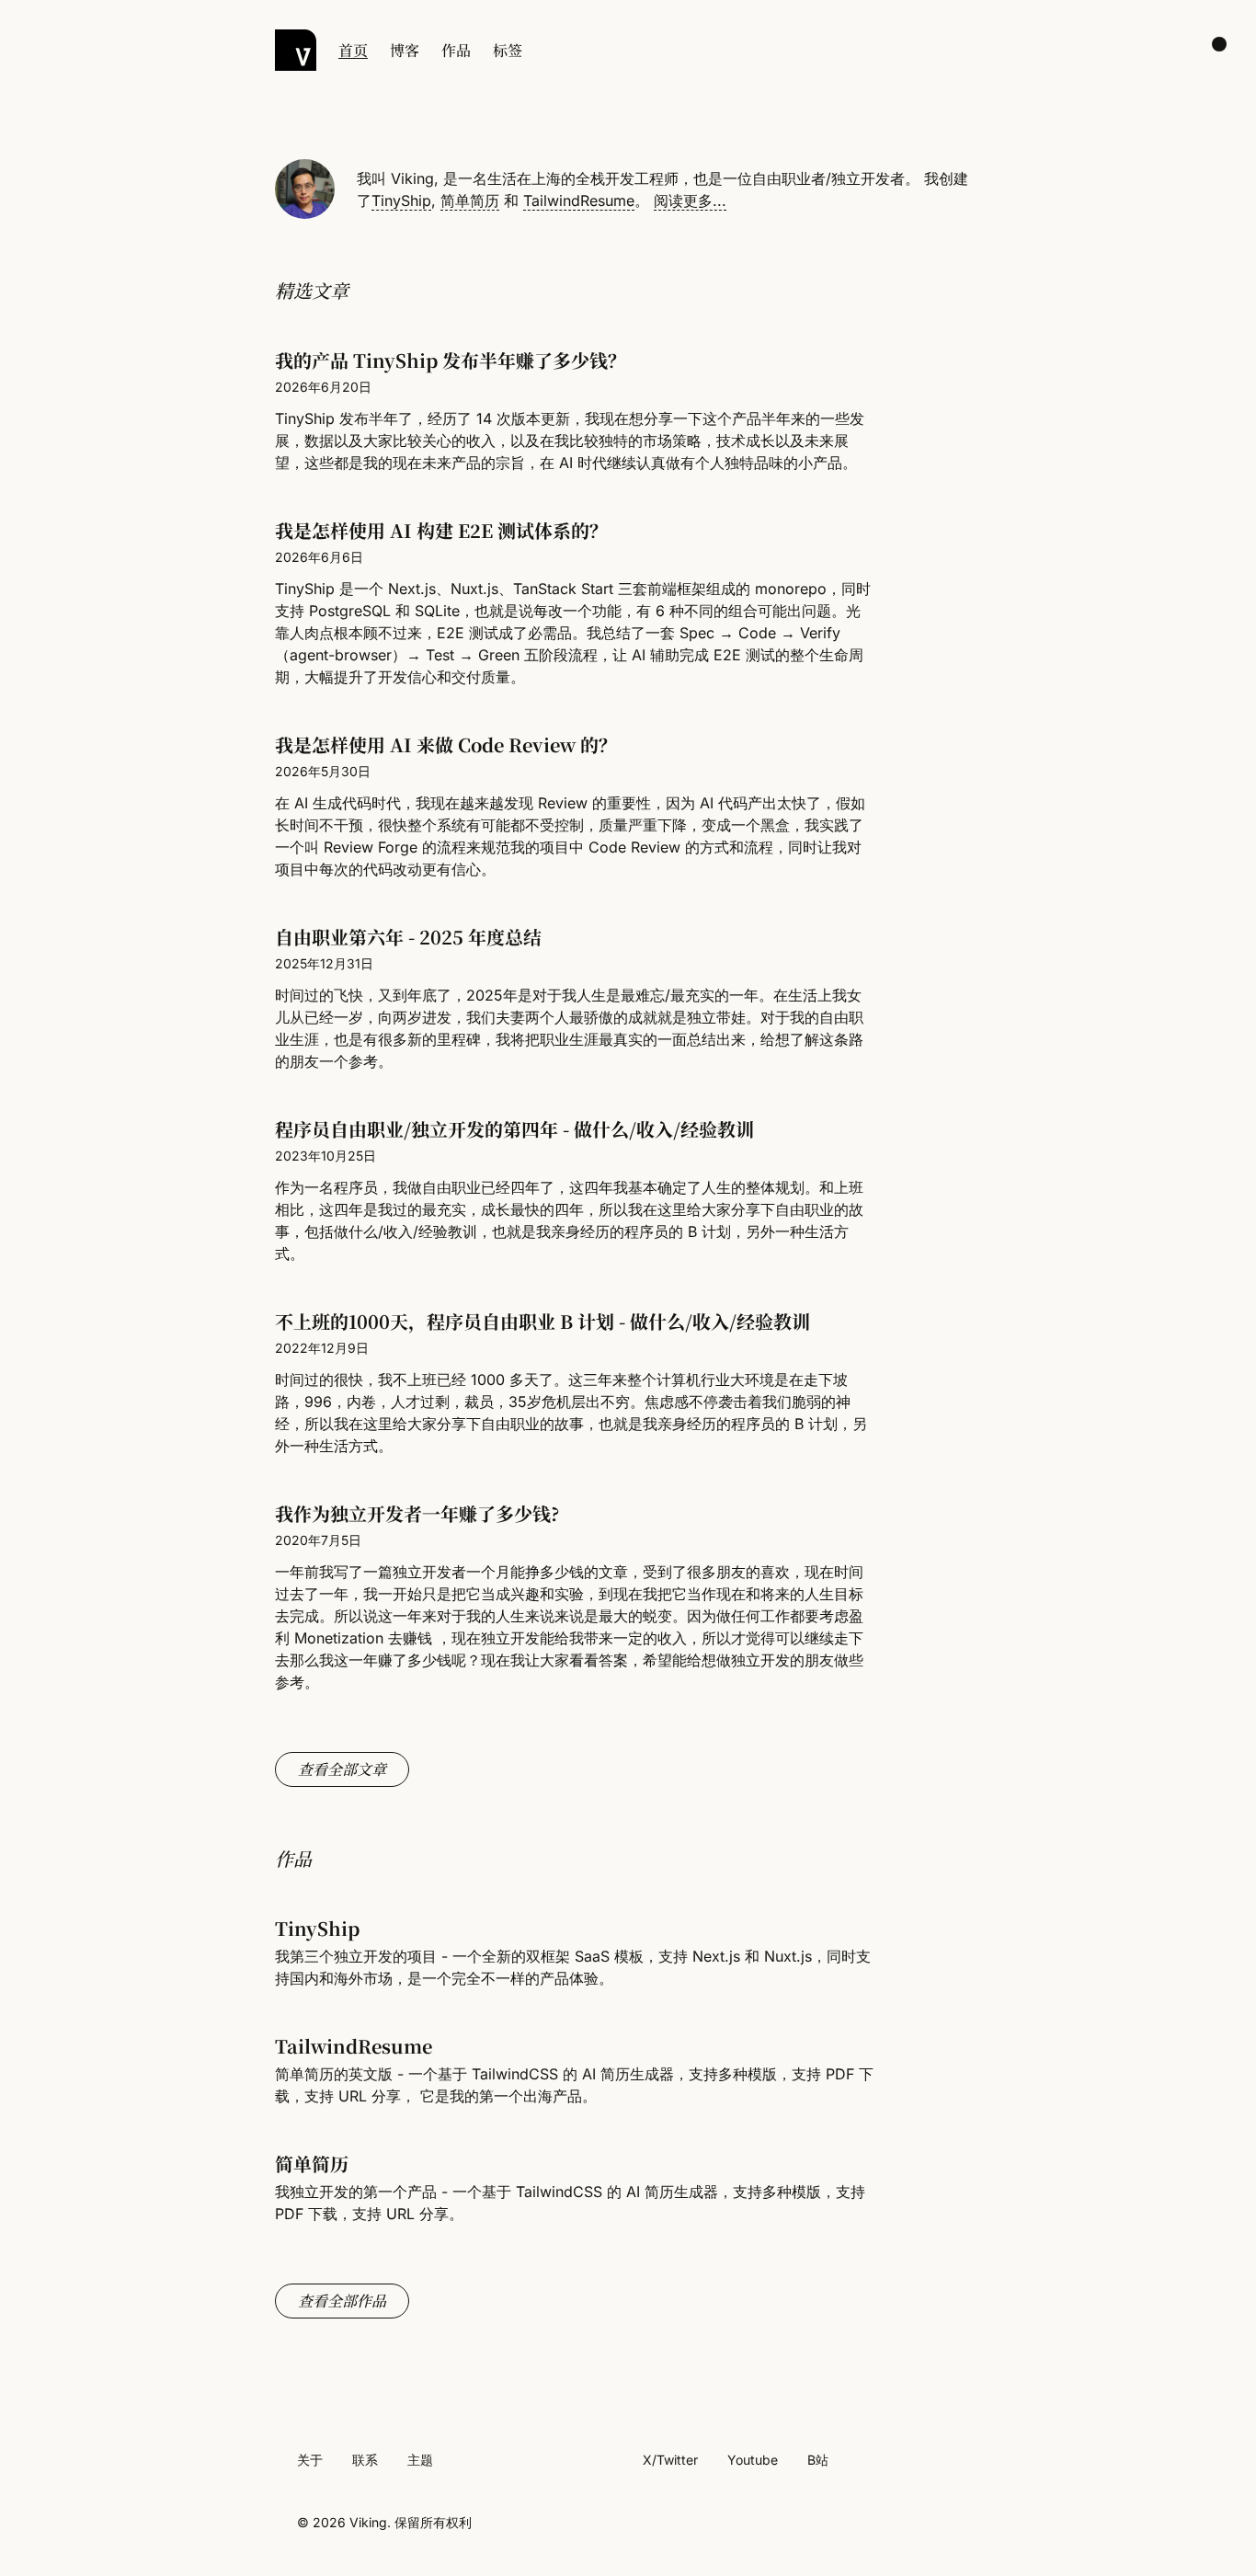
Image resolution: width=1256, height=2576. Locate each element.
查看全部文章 (342, 1769)
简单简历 (470, 200)
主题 (420, 2460)
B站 (818, 2460)
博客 (405, 50)
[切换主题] (1219, 44)
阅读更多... (690, 200)
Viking (368, 2522)
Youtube (753, 2460)
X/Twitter (670, 2460)
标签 (508, 50)
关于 (310, 2460)
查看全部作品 (342, 2301)
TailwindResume (579, 200)
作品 (456, 50)
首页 (353, 50)
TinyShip (401, 200)
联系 (365, 2460)
